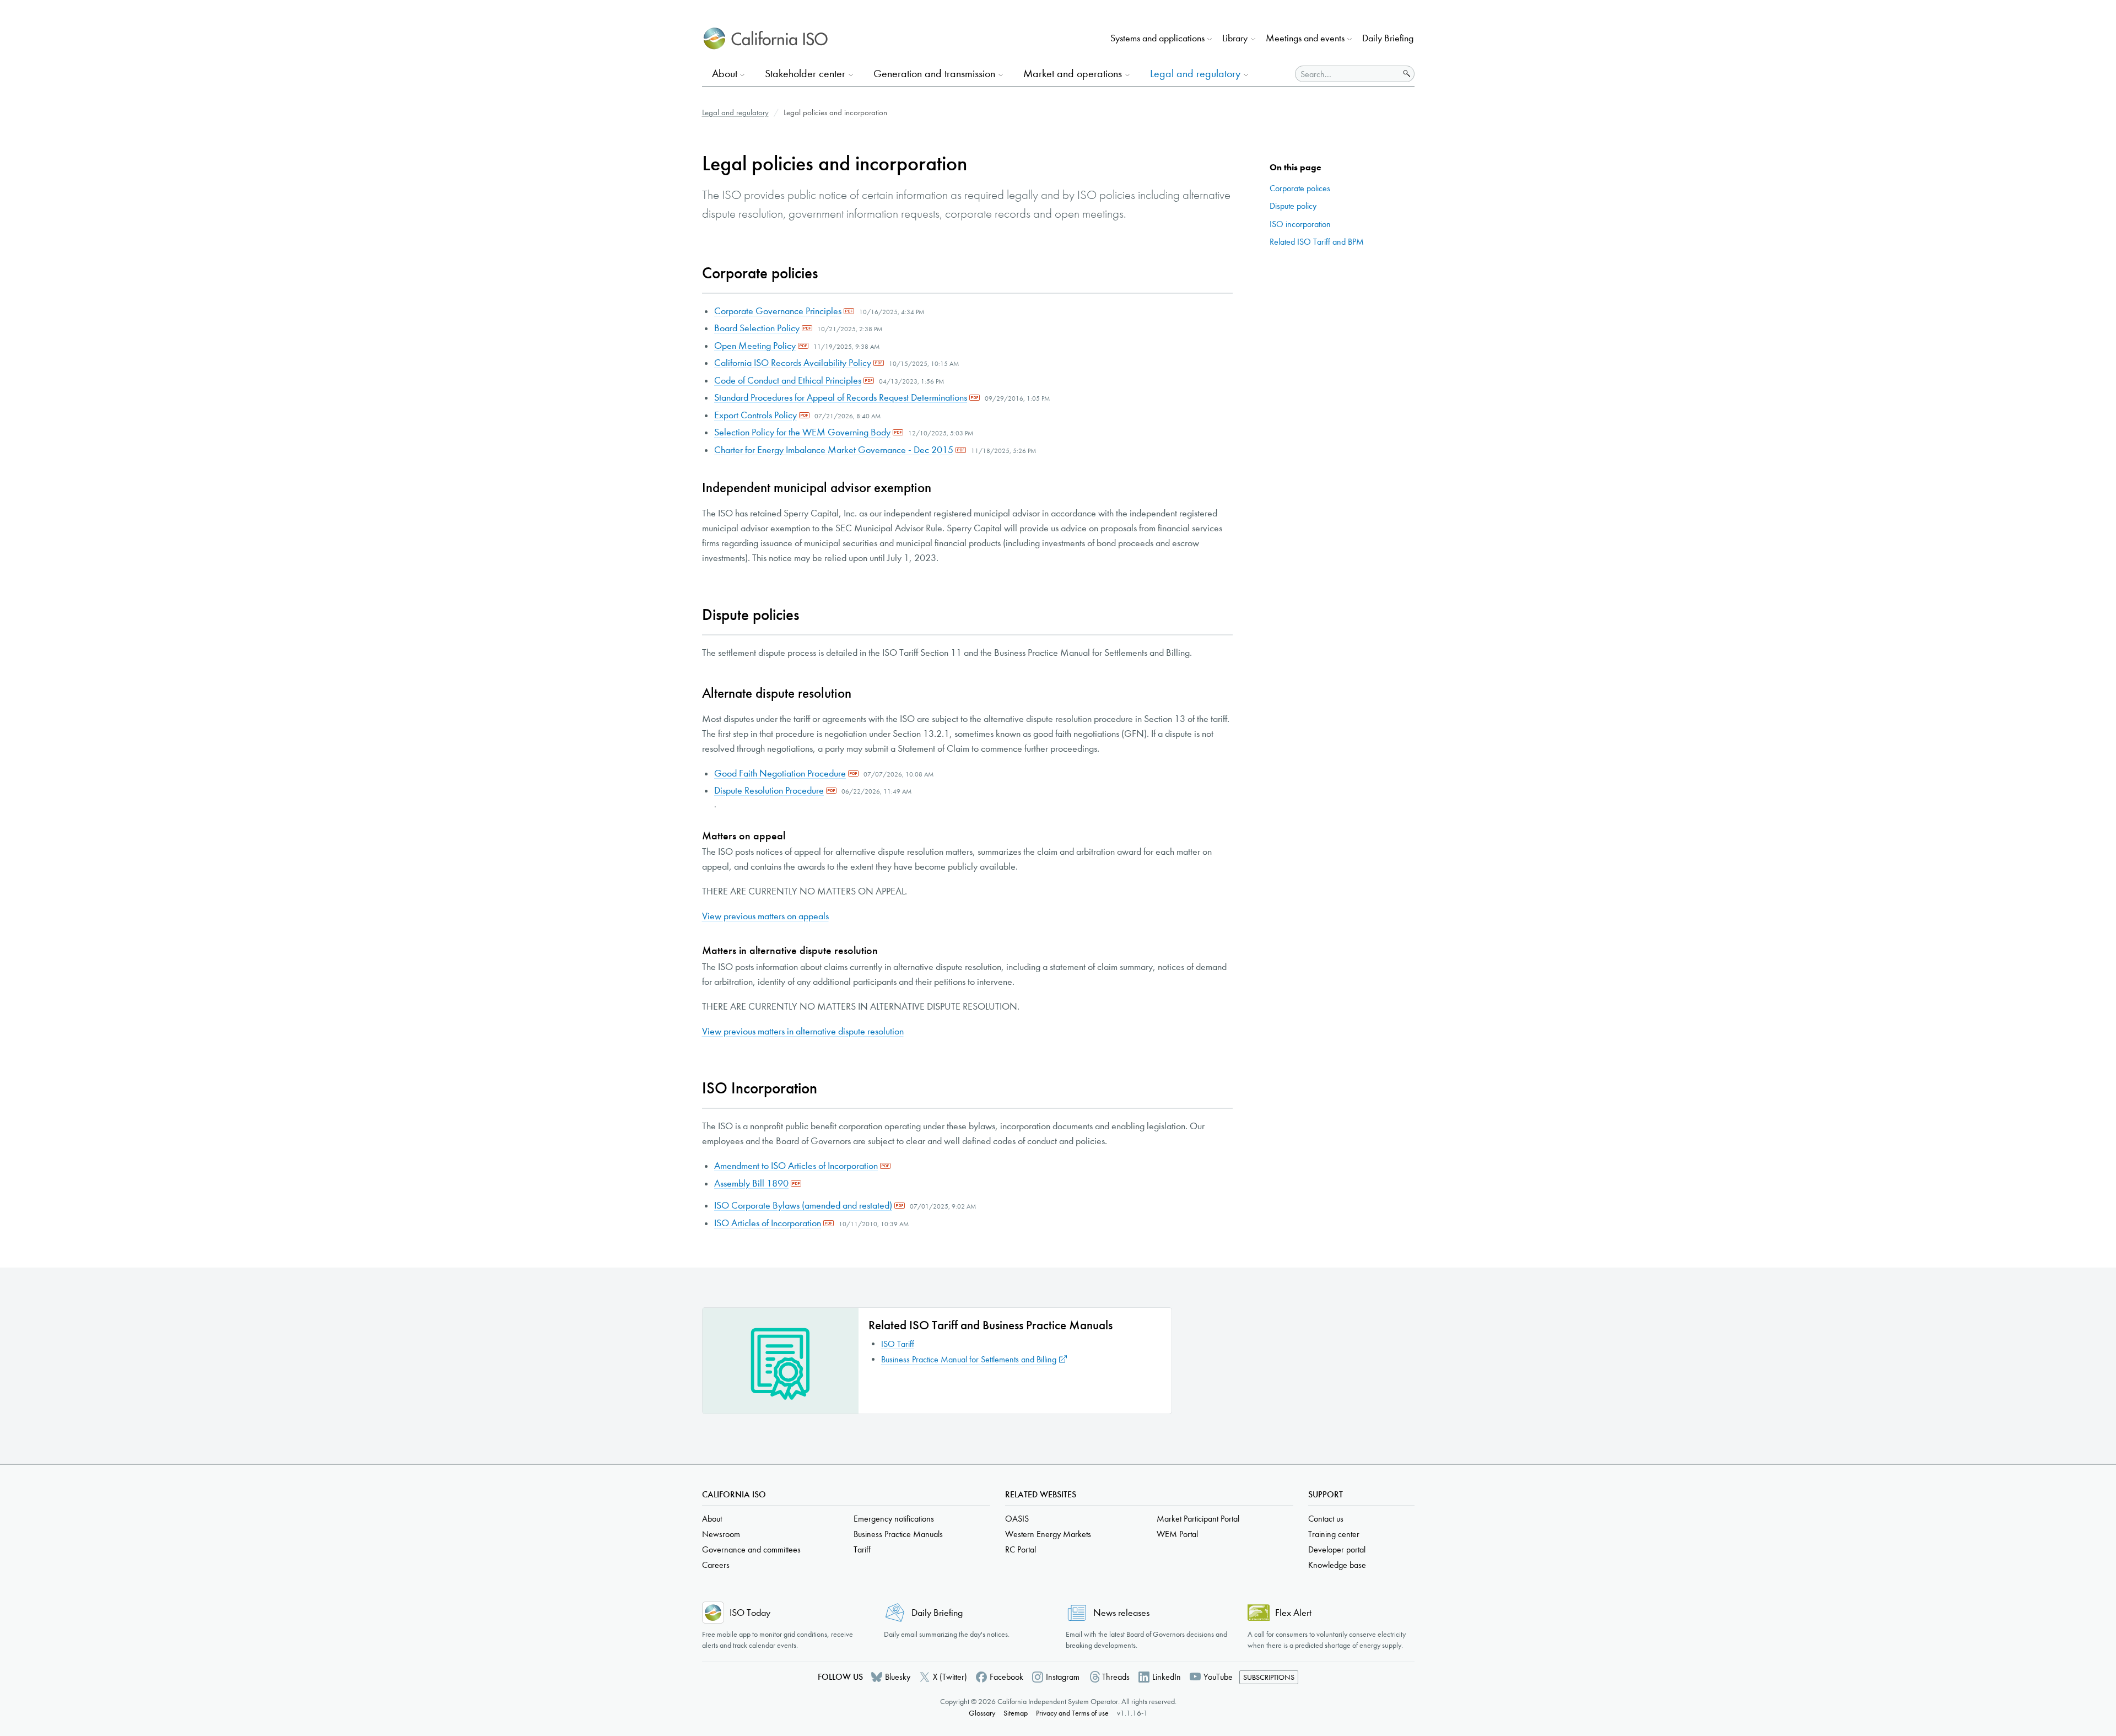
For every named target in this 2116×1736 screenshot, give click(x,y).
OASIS (1017, 1519)
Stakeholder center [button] (805, 74)
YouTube (1218, 1677)
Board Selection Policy (757, 328)
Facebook (1006, 1677)
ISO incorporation (1300, 224)
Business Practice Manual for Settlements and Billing (969, 1359)
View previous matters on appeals (765, 916)
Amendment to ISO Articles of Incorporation (796, 1166)
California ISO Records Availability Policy (793, 363)
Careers (716, 1565)
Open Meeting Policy (755, 346)
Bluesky (898, 1677)
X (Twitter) (950, 1677)
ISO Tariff (898, 1344)
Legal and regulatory (735, 112)
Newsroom (721, 1534)
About (712, 1519)
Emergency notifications (894, 1519)
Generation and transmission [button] (934, 74)
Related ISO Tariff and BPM (1317, 242)
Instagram (1063, 1677)
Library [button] (1235, 38)
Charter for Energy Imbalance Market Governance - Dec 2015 (834, 450)
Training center (1334, 1534)
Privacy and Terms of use (1072, 1713)
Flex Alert (1293, 1613)
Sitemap (1016, 1713)
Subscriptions (1269, 1677)
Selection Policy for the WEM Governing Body (802, 432)
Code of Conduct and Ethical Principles (788, 381)
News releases (1121, 1613)
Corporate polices (1300, 188)
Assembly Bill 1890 (751, 1184)
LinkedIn (1167, 1677)
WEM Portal (1177, 1534)
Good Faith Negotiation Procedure (780, 773)
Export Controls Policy (755, 415)
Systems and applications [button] (1157, 38)
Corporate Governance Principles (778, 311)
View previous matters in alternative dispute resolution (803, 1031)
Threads (1116, 1677)
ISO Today (750, 1613)
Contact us (1326, 1519)
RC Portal (1021, 1549)
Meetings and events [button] (1305, 38)
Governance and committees (751, 1549)
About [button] (725, 74)
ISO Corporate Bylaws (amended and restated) (803, 1206)
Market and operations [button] (1073, 74)
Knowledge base (1337, 1565)
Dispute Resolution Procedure (769, 791)
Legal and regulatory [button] (1195, 74)
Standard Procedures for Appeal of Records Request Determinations (841, 398)
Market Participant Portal (1198, 1519)
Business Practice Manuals (898, 1534)
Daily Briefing (1388, 38)
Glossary (982, 1713)
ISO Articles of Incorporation (768, 1223)
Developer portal (1337, 1549)
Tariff (862, 1549)
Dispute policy (1293, 206)
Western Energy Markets (1048, 1534)
